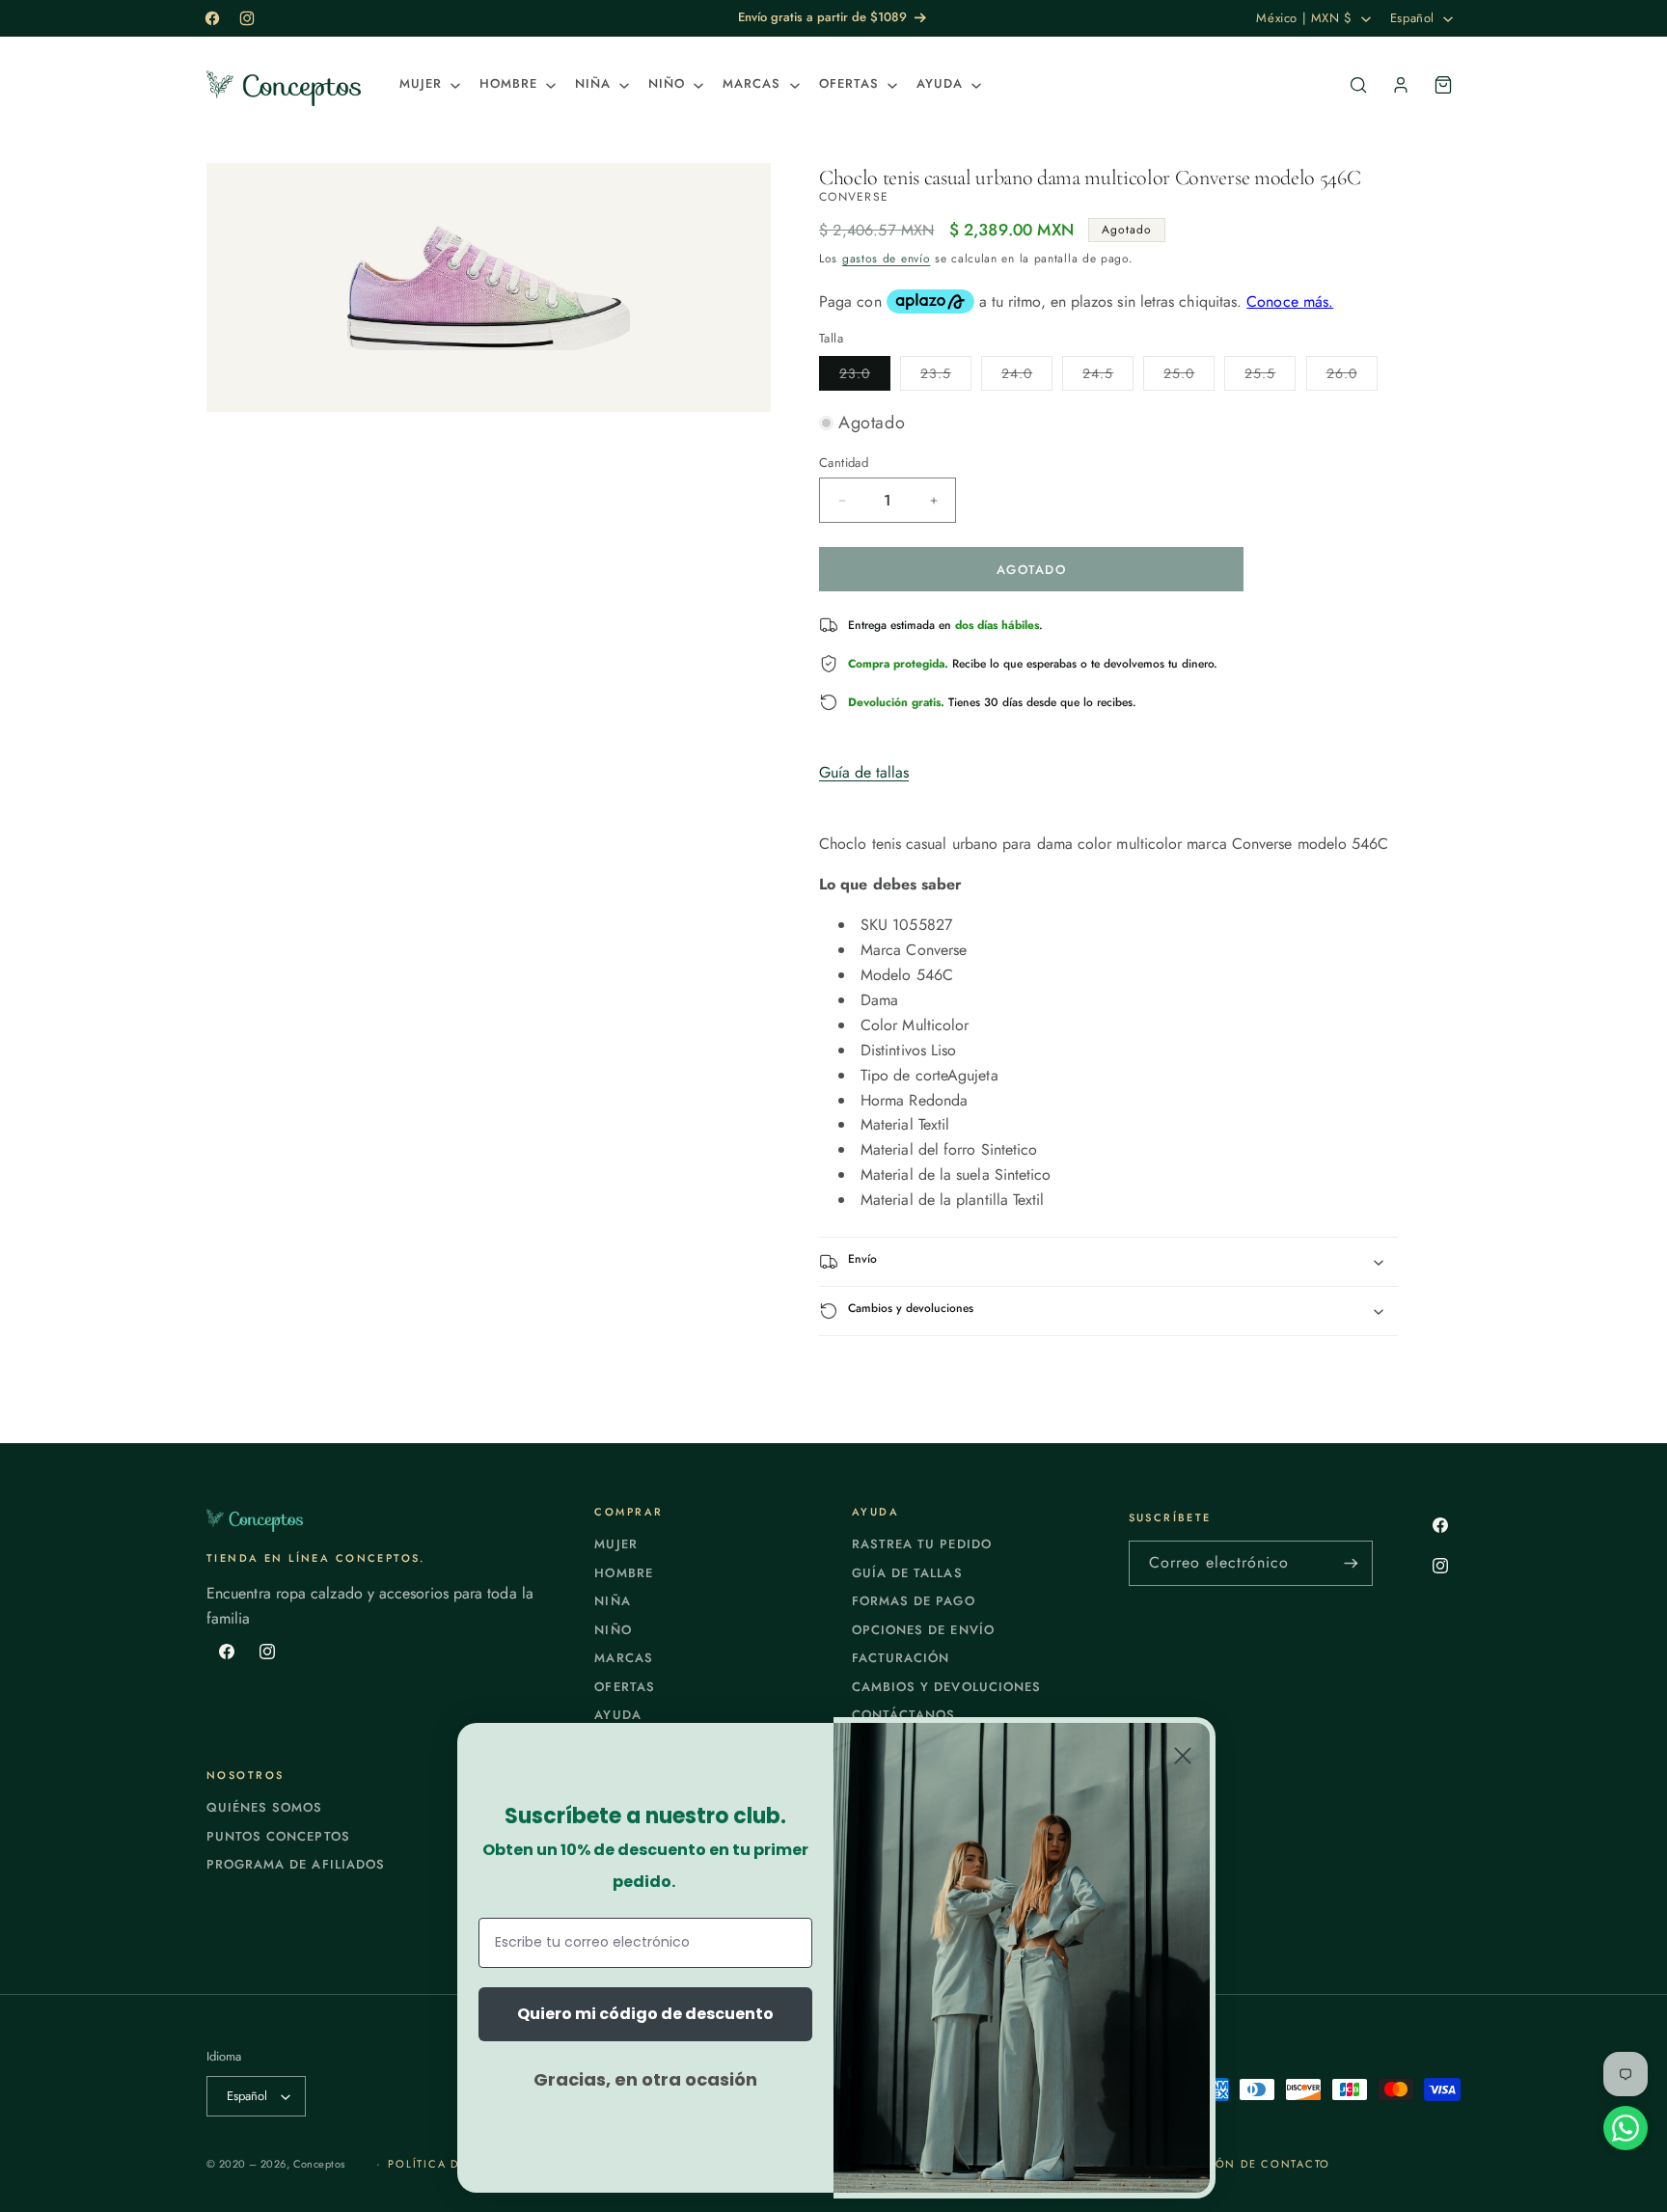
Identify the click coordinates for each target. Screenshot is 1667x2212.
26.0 (1352, 377)
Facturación (901, 1658)
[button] (428, 84)
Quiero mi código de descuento (645, 2014)
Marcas (623, 1658)
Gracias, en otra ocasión (645, 2079)
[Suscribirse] (1351, 1563)
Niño (613, 1630)
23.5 (946, 377)
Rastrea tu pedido (922, 1544)
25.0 (1189, 377)
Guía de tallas (864, 772)
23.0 (865, 377)
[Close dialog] (1183, 1756)
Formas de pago (914, 1601)
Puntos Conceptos (278, 1836)
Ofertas (624, 1687)
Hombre (623, 1573)
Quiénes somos (265, 1807)
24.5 (1108, 377)
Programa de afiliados (296, 1864)
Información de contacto (1236, 2164)
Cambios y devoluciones (946, 1687)
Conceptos (319, 2164)
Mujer (615, 1544)
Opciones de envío (923, 1630)
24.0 (1027, 377)
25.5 (1270, 377)
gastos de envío (887, 259)
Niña (612, 1601)
